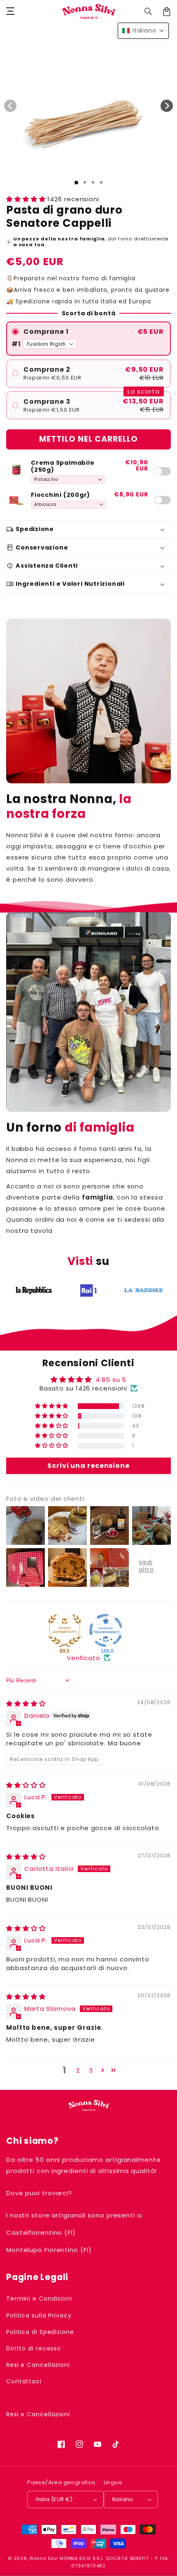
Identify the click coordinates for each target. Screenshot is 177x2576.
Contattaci (24, 2381)
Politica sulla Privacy (39, 2315)
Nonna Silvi (44, 2558)
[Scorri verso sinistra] (10, 106)
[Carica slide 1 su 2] (85, 182)
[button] (149, 12)
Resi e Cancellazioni (38, 2365)
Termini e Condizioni (39, 2299)
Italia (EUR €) (54, 2499)
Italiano (123, 2499)
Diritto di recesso (34, 2348)
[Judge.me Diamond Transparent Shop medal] (106, 1630)
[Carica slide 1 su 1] (76, 183)
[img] (26, 1704)
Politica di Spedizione (40, 2332)
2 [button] (78, 2070)
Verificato (84, 1658)
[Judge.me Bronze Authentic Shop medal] (65, 1630)
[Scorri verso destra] (167, 106)
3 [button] (91, 2070)
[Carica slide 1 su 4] (101, 182)
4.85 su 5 (111, 1380)
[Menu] (10, 12)
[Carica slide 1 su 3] (93, 182)
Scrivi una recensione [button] (88, 1466)
